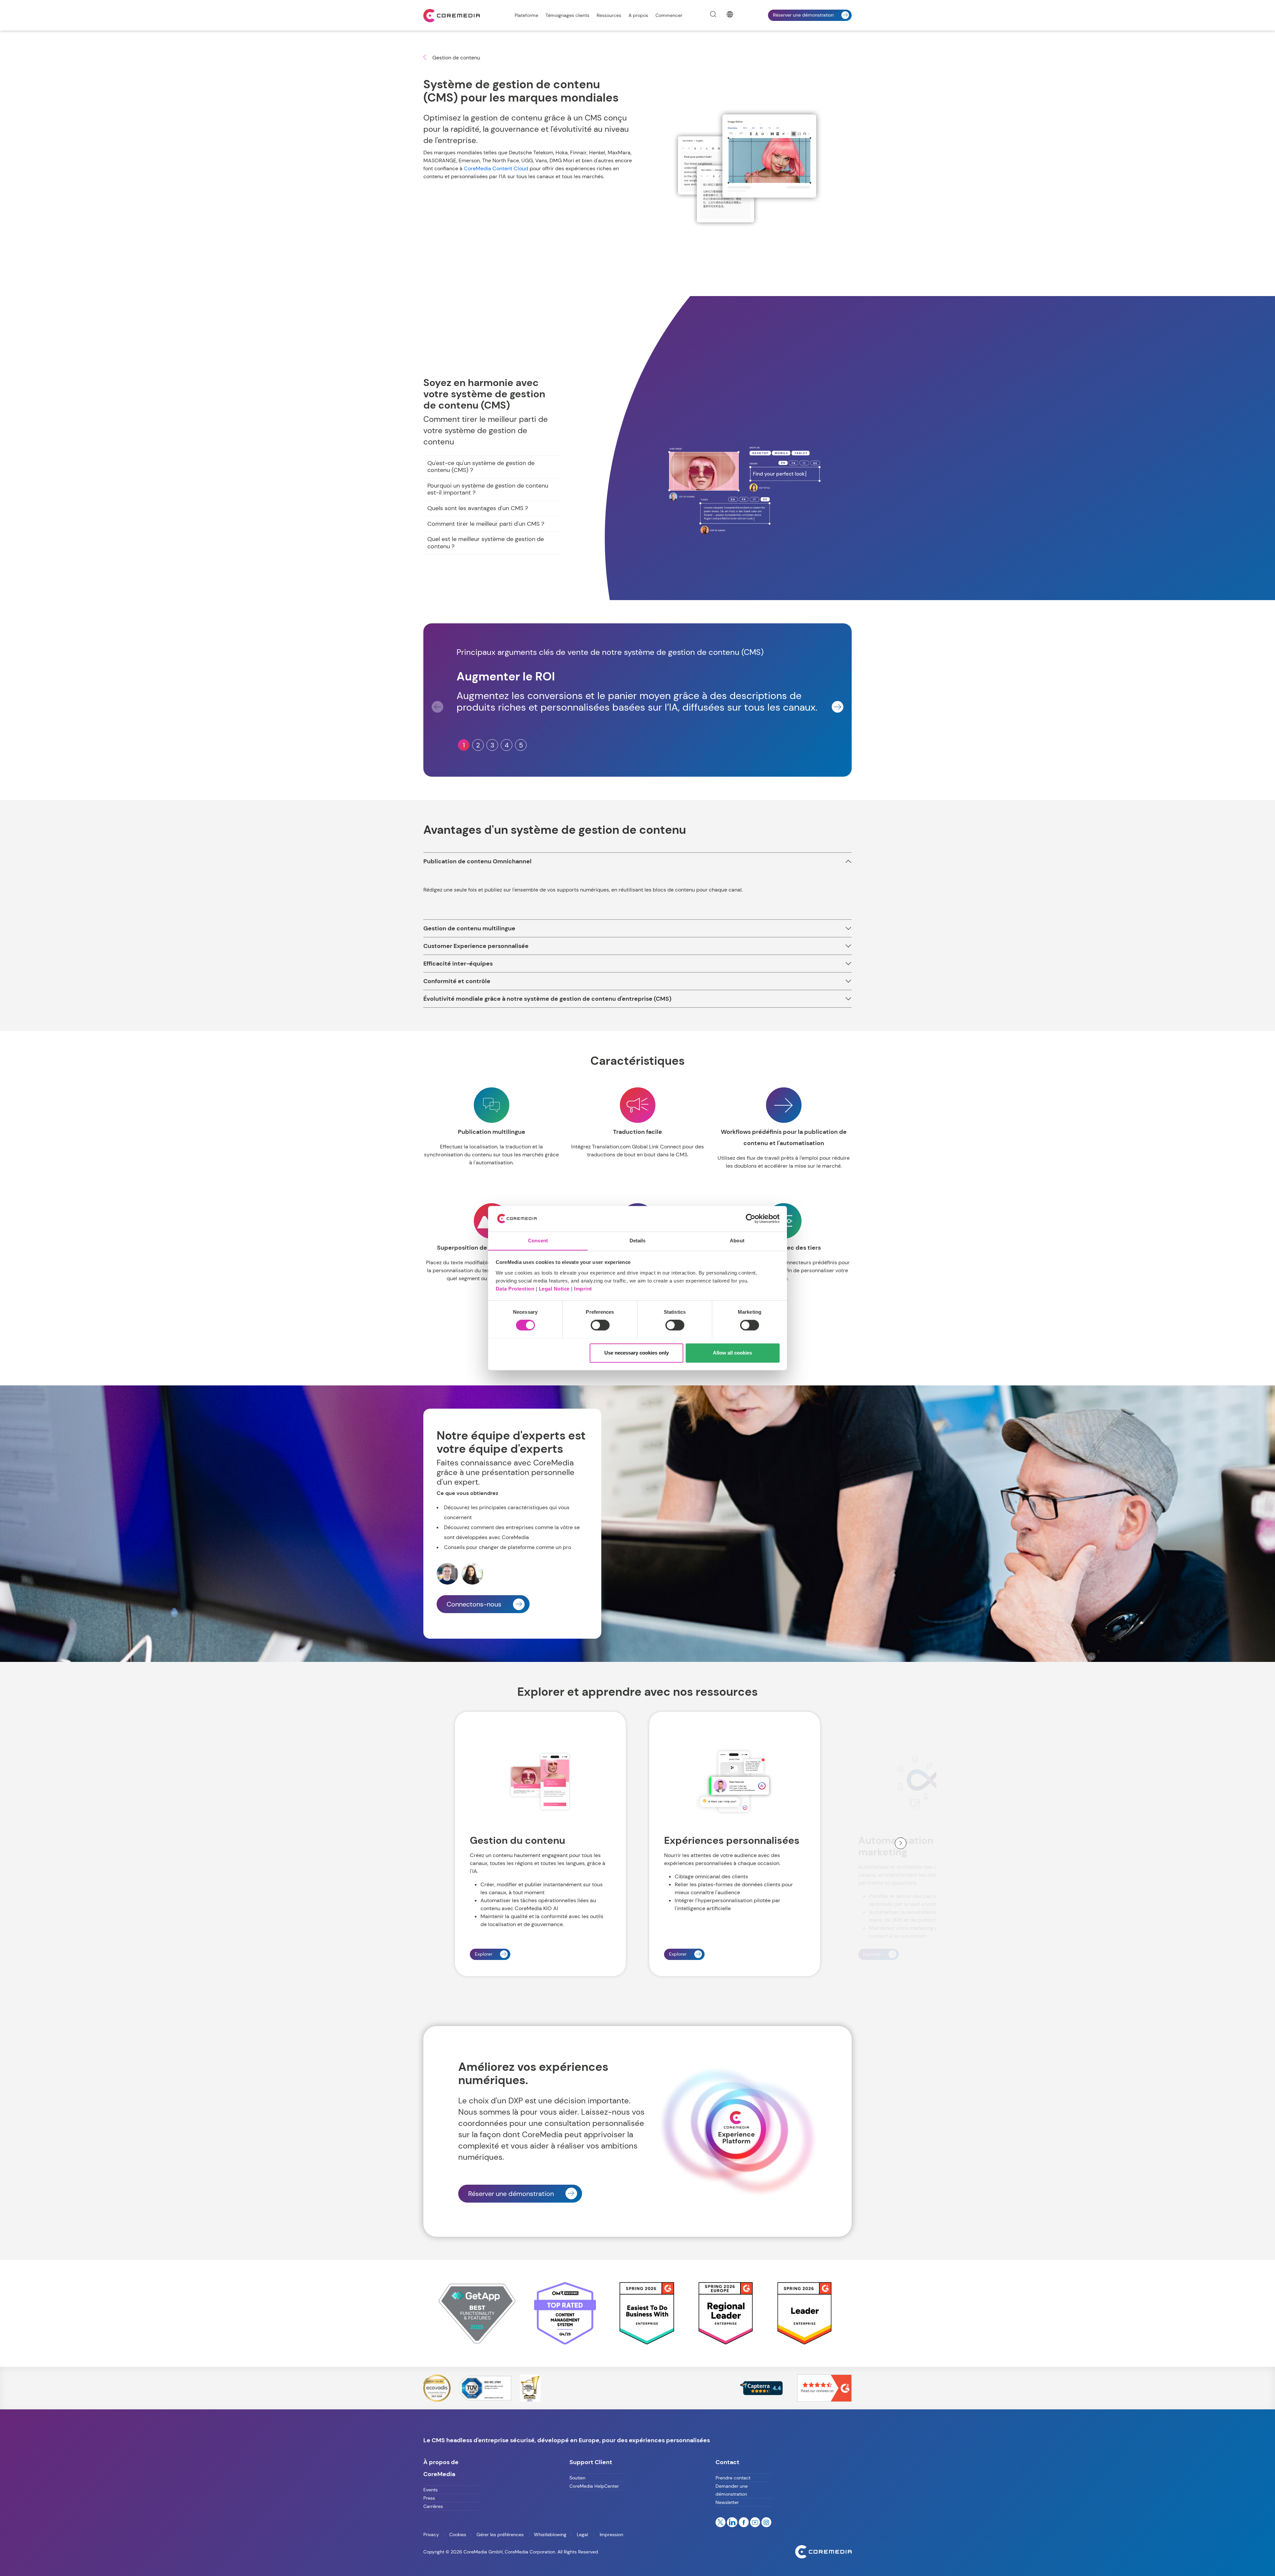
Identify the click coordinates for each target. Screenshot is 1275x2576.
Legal (582, 2535)
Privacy (432, 2535)
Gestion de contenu (456, 58)
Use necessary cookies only (637, 1353)
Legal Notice (554, 1289)
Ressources (609, 15)
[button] (838, 707)
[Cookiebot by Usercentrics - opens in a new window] (751, 1218)
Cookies (458, 2535)
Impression (611, 2535)
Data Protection (515, 1289)
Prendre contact (733, 2478)
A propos (638, 15)
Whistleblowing (550, 2535)
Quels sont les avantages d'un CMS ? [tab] (478, 508)
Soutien (577, 2478)
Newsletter (727, 2502)
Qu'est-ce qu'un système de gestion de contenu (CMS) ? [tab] (481, 467)
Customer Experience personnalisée (476, 946)
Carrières (433, 2506)
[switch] (600, 1325)
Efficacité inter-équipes (458, 964)
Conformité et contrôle (457, 981)
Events (430, 2490)
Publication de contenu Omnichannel (477, 861)
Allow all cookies (732, 1353)
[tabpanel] (747, 491)
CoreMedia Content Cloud (496, 168)
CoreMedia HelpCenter (594, 2486)
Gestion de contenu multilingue (469, 928)
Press (429, 2498)
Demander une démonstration (732, 2490)
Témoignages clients (567, 15)
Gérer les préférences (500, 2535)
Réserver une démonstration (803, 15)
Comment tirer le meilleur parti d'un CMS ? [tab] (486, 524)
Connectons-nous (474, 1604)
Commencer (669, 15)
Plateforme (526, 15)
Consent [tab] (538, 1241)
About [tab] (737, 1241)
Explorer (484, 1954)
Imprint (583, 1289)
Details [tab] (638, 1241)
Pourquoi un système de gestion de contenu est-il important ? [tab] (488, 489)
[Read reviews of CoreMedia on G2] (824, 2388)
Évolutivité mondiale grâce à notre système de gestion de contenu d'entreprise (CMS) (547, 999)
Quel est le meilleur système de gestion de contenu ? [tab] (486, 543)
